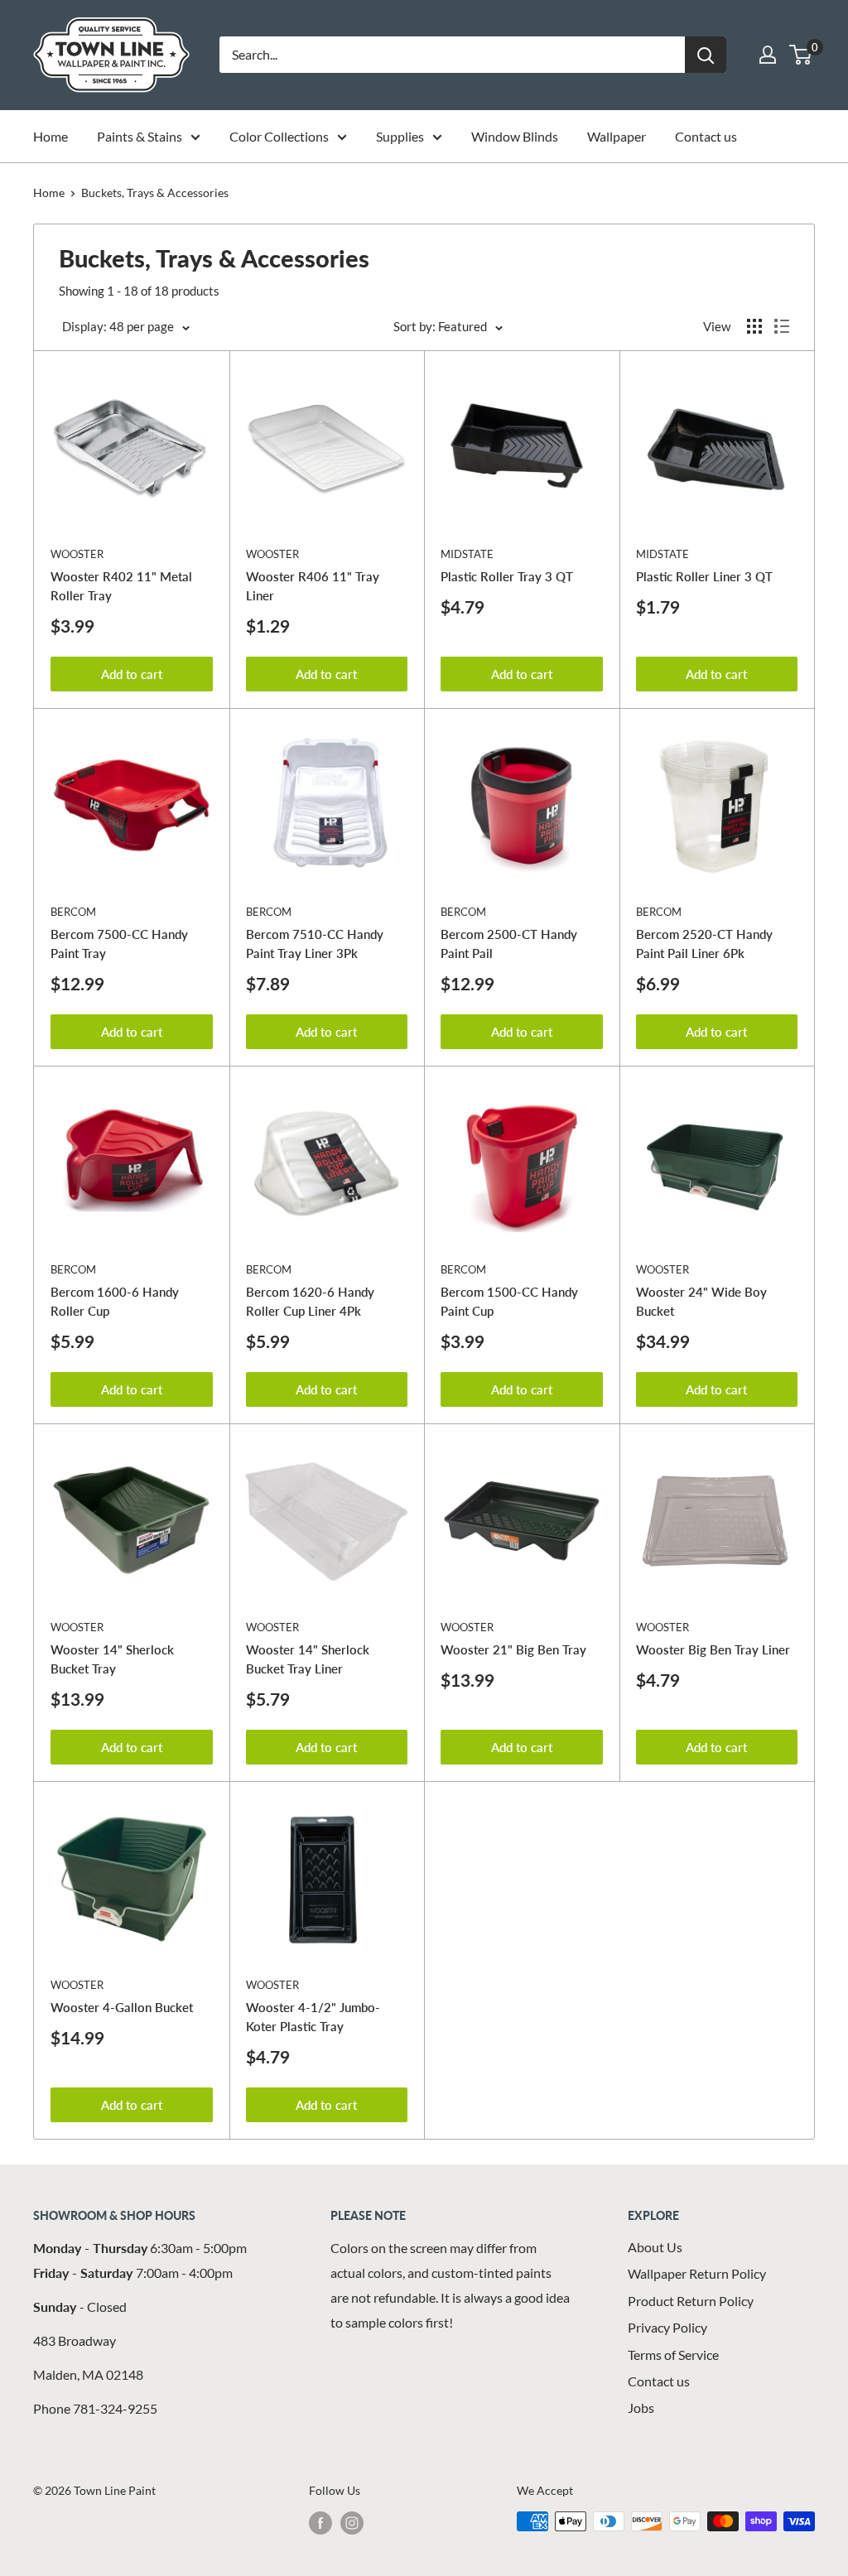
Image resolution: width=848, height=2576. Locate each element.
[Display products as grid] (754, 326)
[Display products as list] (782, 326)
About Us (655, 2247)
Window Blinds (515, 136)
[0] (801, 55)
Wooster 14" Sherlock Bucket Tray (112, 1659)
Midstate (467, 554)
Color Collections (279, 136)
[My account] (768, 55)
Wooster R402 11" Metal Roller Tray (121, 586)
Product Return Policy (691, 2301)
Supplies (400, 136)
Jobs (641, 2407)
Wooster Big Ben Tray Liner (713, 1649)
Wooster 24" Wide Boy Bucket (701, 1301)
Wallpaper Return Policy (697, 2273)
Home (51, 136)
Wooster (77, 554)
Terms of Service (673, 2355)
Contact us (706, 136)
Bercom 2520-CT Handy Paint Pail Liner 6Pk (704, 944)
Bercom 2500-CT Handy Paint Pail (509, 944)
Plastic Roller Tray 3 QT (507, 576)
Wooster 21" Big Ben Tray (513, 1649)
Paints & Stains (140, 136)
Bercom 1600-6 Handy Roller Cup (115, 1301)
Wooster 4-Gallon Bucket (122, 2007)
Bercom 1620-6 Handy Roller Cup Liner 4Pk (310, 1301)
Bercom (73, 912)
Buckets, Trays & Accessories (155, 193)
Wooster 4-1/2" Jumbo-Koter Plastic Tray (313, 2017)
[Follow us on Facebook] (320, 2523)
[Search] (706, 55)
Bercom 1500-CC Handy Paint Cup (509, 1301)
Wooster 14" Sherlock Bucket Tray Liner (308, 1659)
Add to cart (132, 674)
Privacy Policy (667, 2327)
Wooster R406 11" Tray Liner (313, 586)
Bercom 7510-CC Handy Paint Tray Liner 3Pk (315, 944)
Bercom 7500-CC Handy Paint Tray (119, 944)
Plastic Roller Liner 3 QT (704, 576)
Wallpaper (617, 136)
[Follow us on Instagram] (352, 2523)
